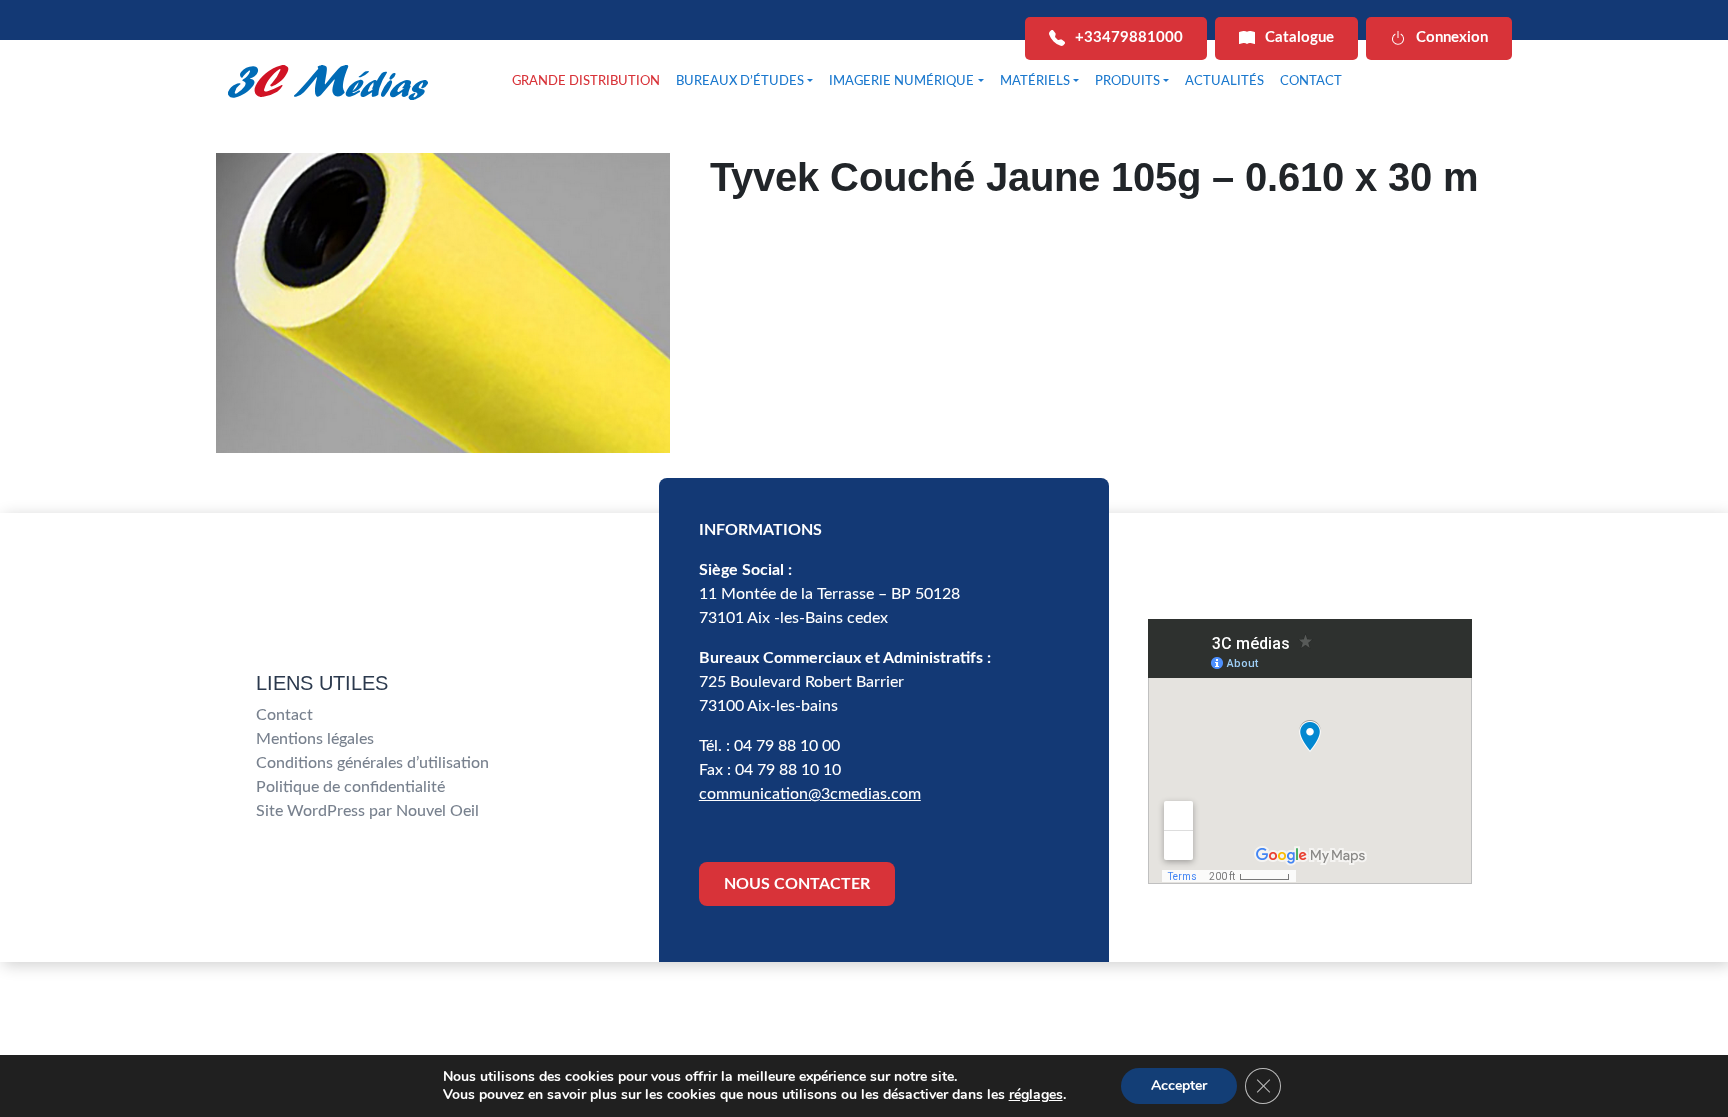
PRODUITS (1127, 81)
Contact (284, 715)
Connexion (1452, 37)
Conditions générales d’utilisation (372, 763)
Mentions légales (315, 739)
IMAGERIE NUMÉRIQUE (901, 81)
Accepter (1179, 1085)
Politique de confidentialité (350, 787)
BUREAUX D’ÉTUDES (740, 81)
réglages (1036, 1095)
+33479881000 (1129, 37)
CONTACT (1311, 81)
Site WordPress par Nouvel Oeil (367, 811)
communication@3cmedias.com (810, 794)
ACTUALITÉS (1224, 81)
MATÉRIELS (1035, 81)
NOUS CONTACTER (797, 884)
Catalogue (1299, 37)
